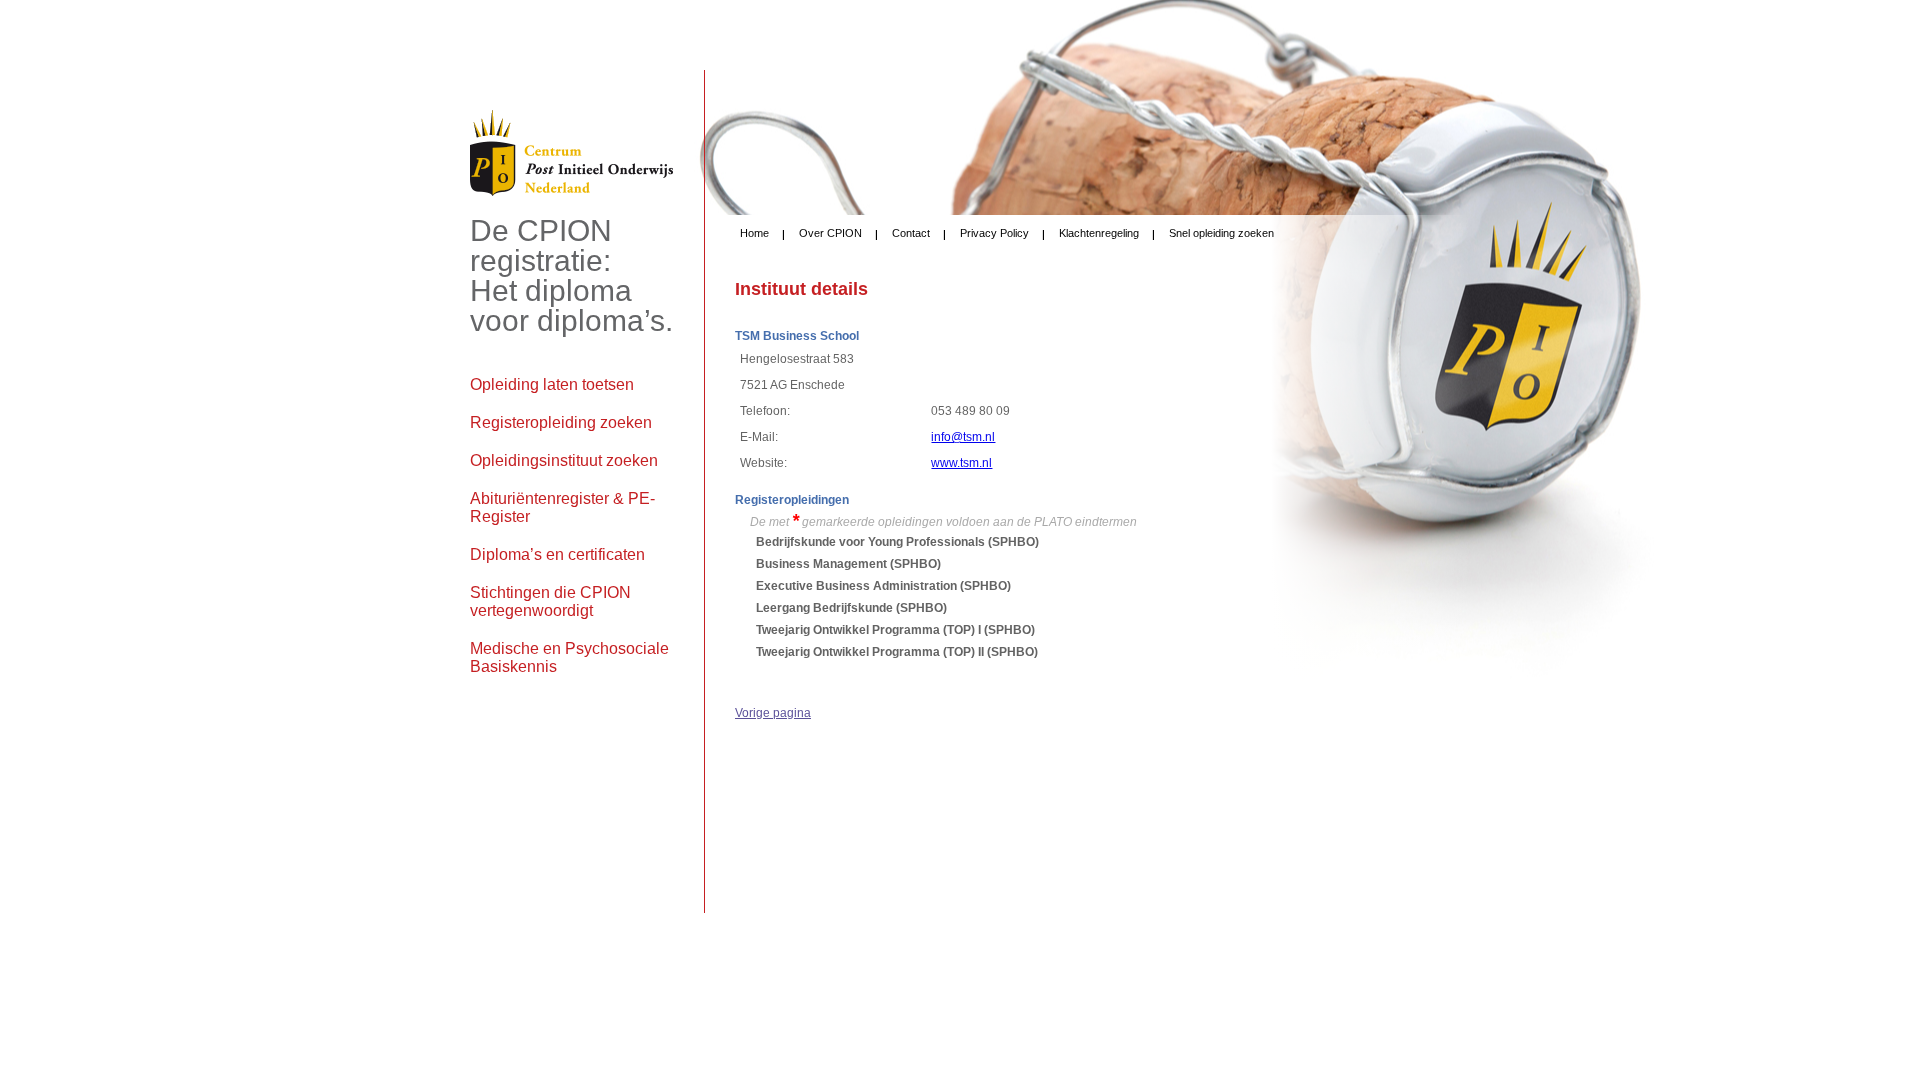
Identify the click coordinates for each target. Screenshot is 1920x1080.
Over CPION (830, 233)
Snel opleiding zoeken (1221, 233)
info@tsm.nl (963, 437)
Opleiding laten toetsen (552, 384)
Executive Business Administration (856, 586)
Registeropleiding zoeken (561, 422)
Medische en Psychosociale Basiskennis (569, 657)
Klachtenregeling (1099, 233)
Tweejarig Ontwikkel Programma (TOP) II (870, 652)
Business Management (821, 564)
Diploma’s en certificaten (557, 554)
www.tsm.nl (961, 463)
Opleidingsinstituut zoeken (564, 460)
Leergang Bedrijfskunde (824, 608)
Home (754, 233)
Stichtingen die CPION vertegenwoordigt (550, 601)
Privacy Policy (994, 233)
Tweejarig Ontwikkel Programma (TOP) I (868, 630)
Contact (911, 233)
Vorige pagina (773, 713)
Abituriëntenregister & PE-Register (562, 507)
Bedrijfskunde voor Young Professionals (870, 542)
